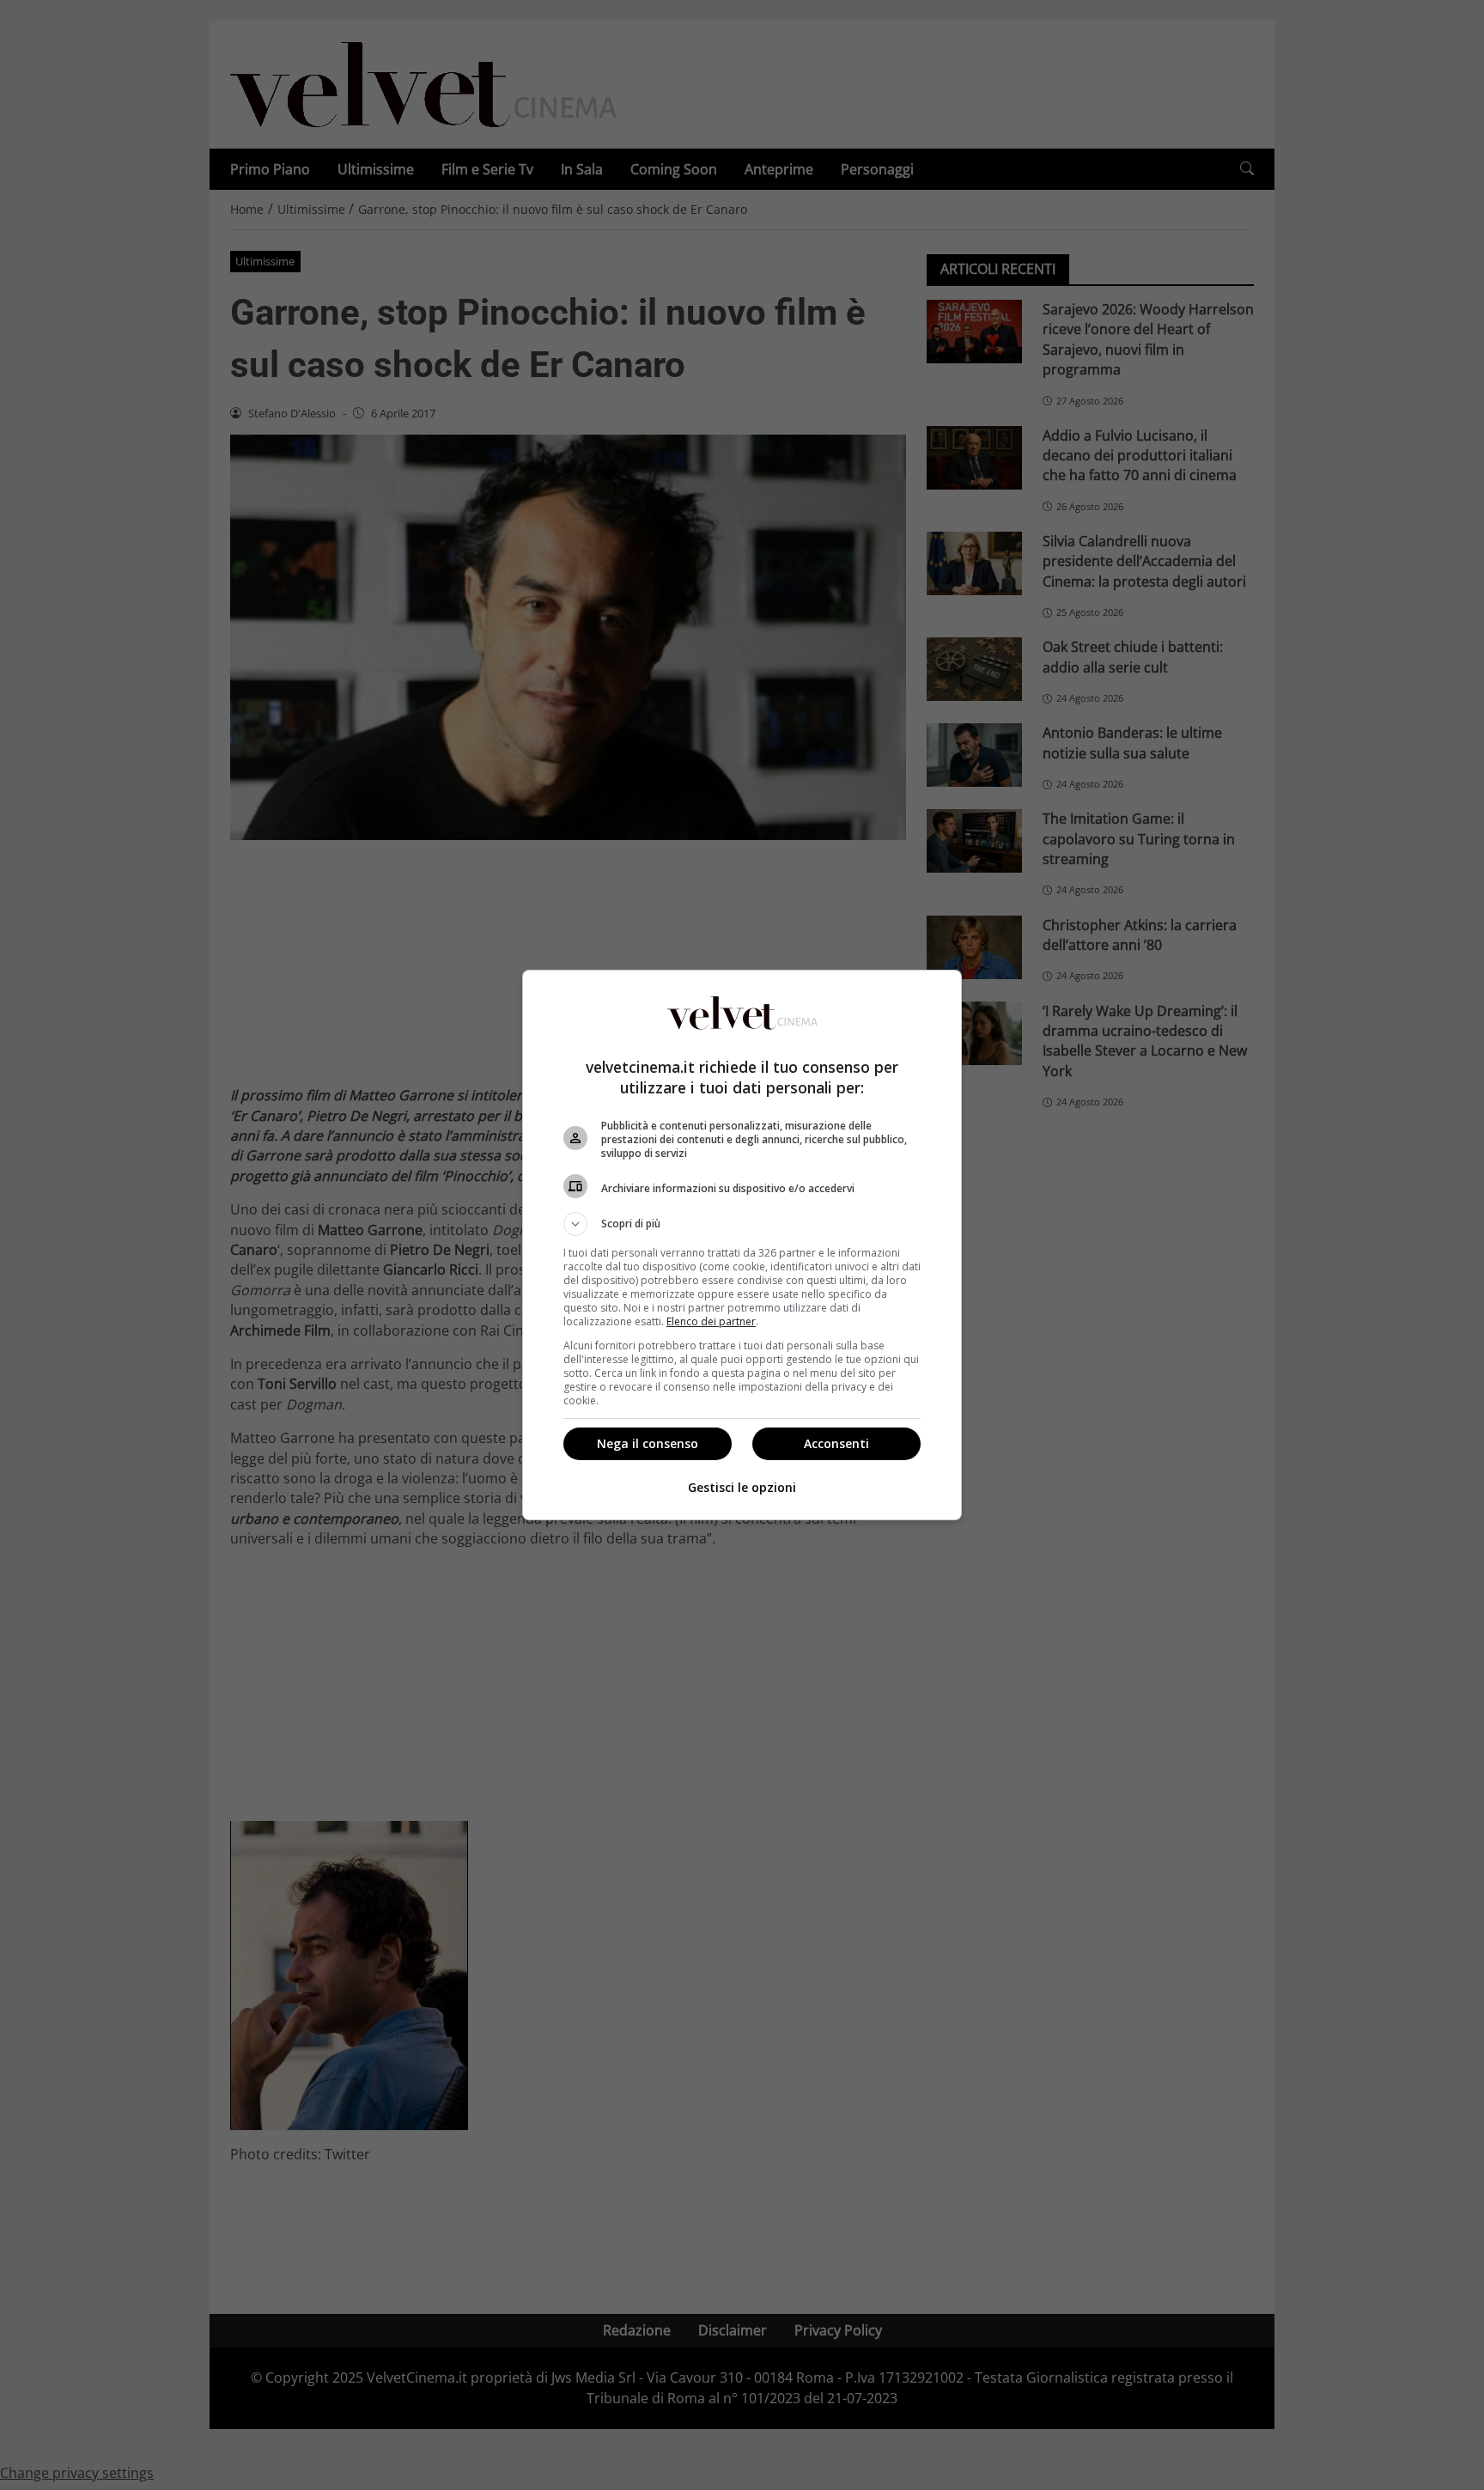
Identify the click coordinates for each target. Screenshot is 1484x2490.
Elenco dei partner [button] (711, 1321)
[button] (742, 1224)
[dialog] (742, 1245)
